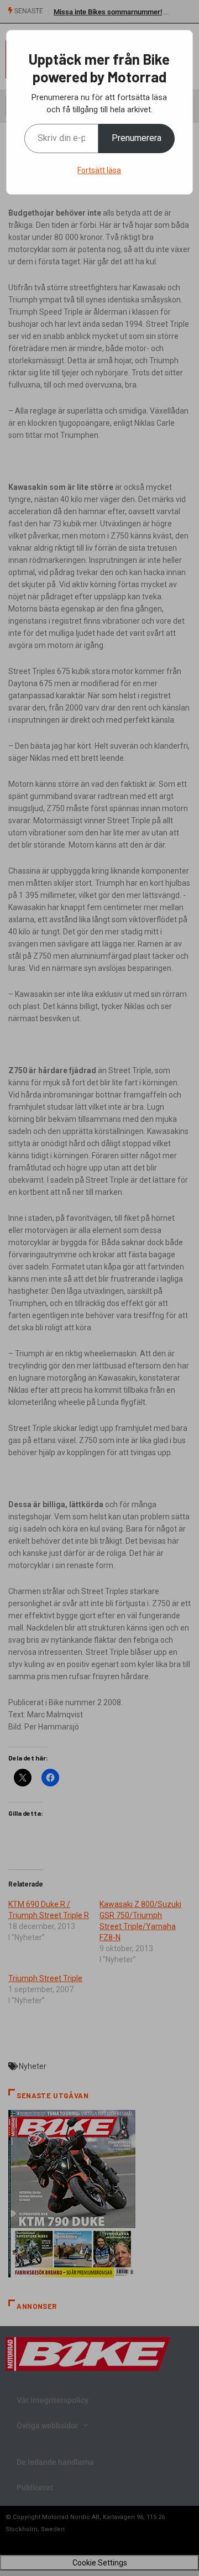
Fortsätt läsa (99, 170)
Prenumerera (137, 138)
